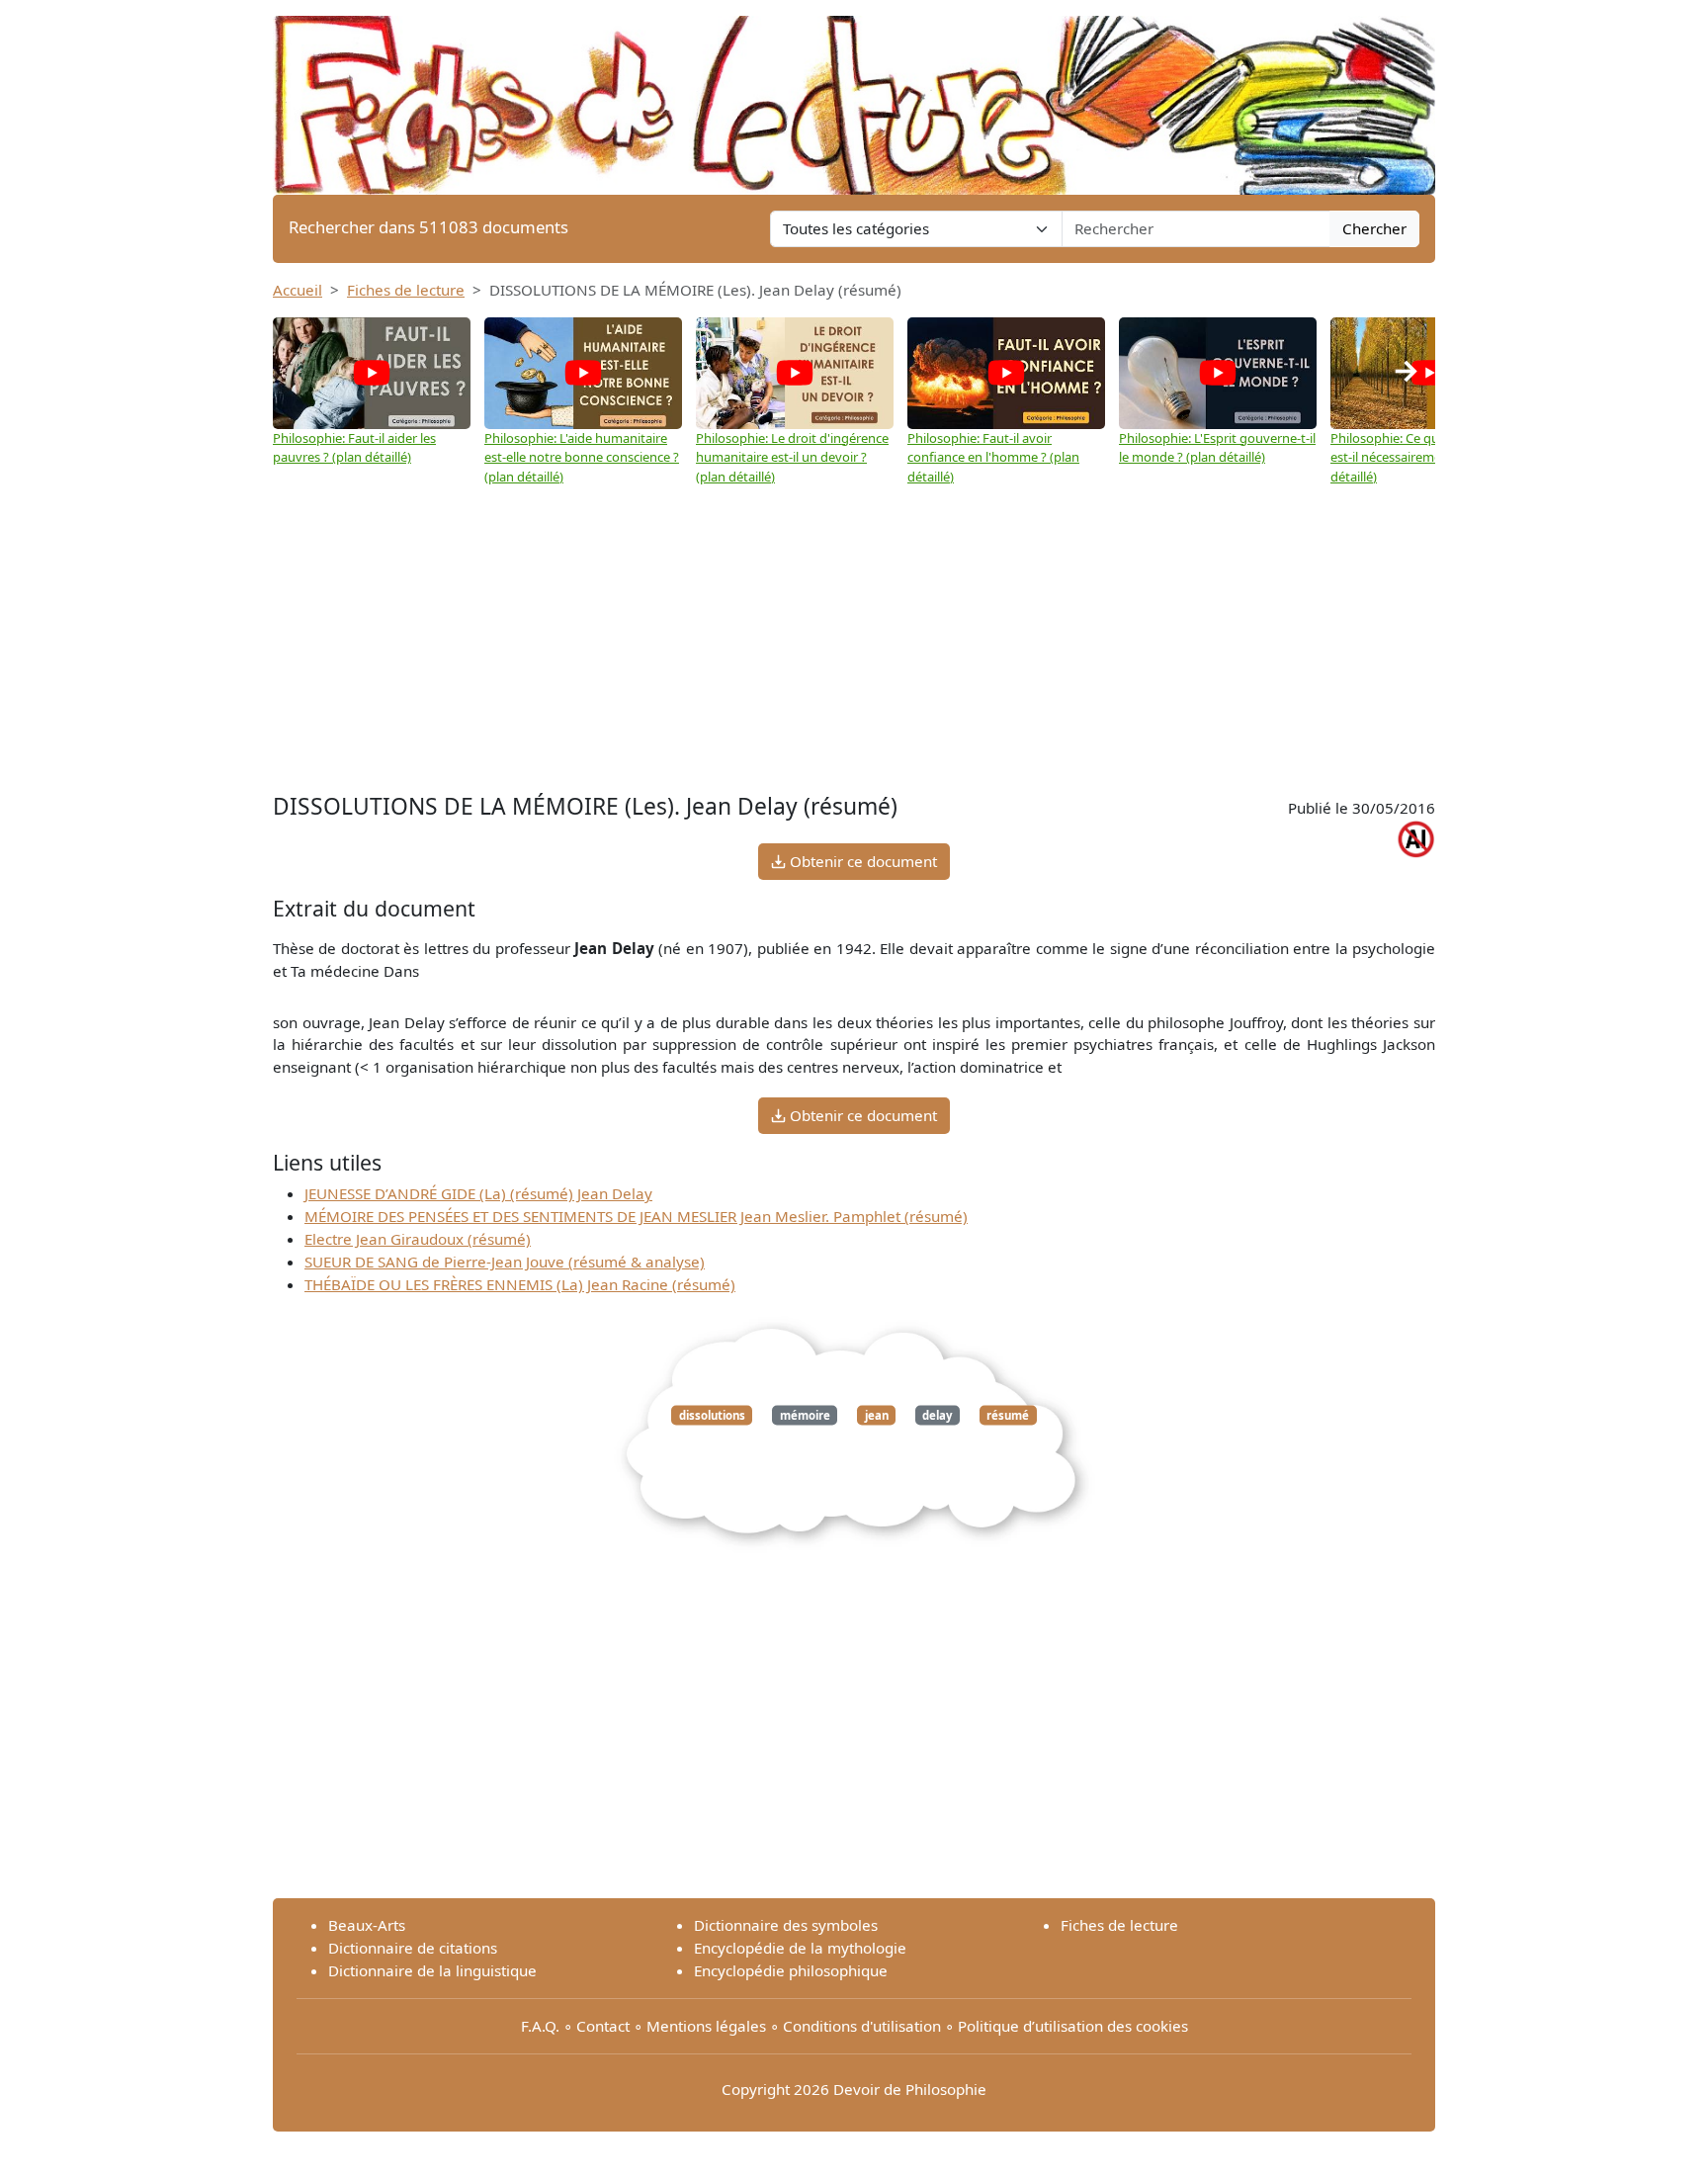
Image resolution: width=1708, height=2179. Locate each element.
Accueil (298, 290)
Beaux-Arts (367, 1925)
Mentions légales (706, 2026)
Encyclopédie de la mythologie (800, 1948)
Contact (603, 2026)
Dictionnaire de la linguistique (432, 1970)
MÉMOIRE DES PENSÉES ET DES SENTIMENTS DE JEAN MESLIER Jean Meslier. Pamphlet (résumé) (636, 1216)
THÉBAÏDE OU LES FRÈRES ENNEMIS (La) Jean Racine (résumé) (520, 1284)
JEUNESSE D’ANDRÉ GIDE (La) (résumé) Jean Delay (478, 1193)
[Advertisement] (854, 640)
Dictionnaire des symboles (786, 1925)
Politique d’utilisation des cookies (1073, 2026)
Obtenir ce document (861, 861)
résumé (1008, 1415)
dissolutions (712, 1415)
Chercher (1374, 228)
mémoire (805, 1415)
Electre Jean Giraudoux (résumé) (418, 1239)
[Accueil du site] (854, 96)
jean (877, 1415)
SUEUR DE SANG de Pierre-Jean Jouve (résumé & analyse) (505, 1262)
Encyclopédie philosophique (791, 1970)
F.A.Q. (540, 2026)
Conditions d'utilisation (862, 2026)
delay (937, 1415)
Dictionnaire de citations (413, 1948)
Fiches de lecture (406, 290)
